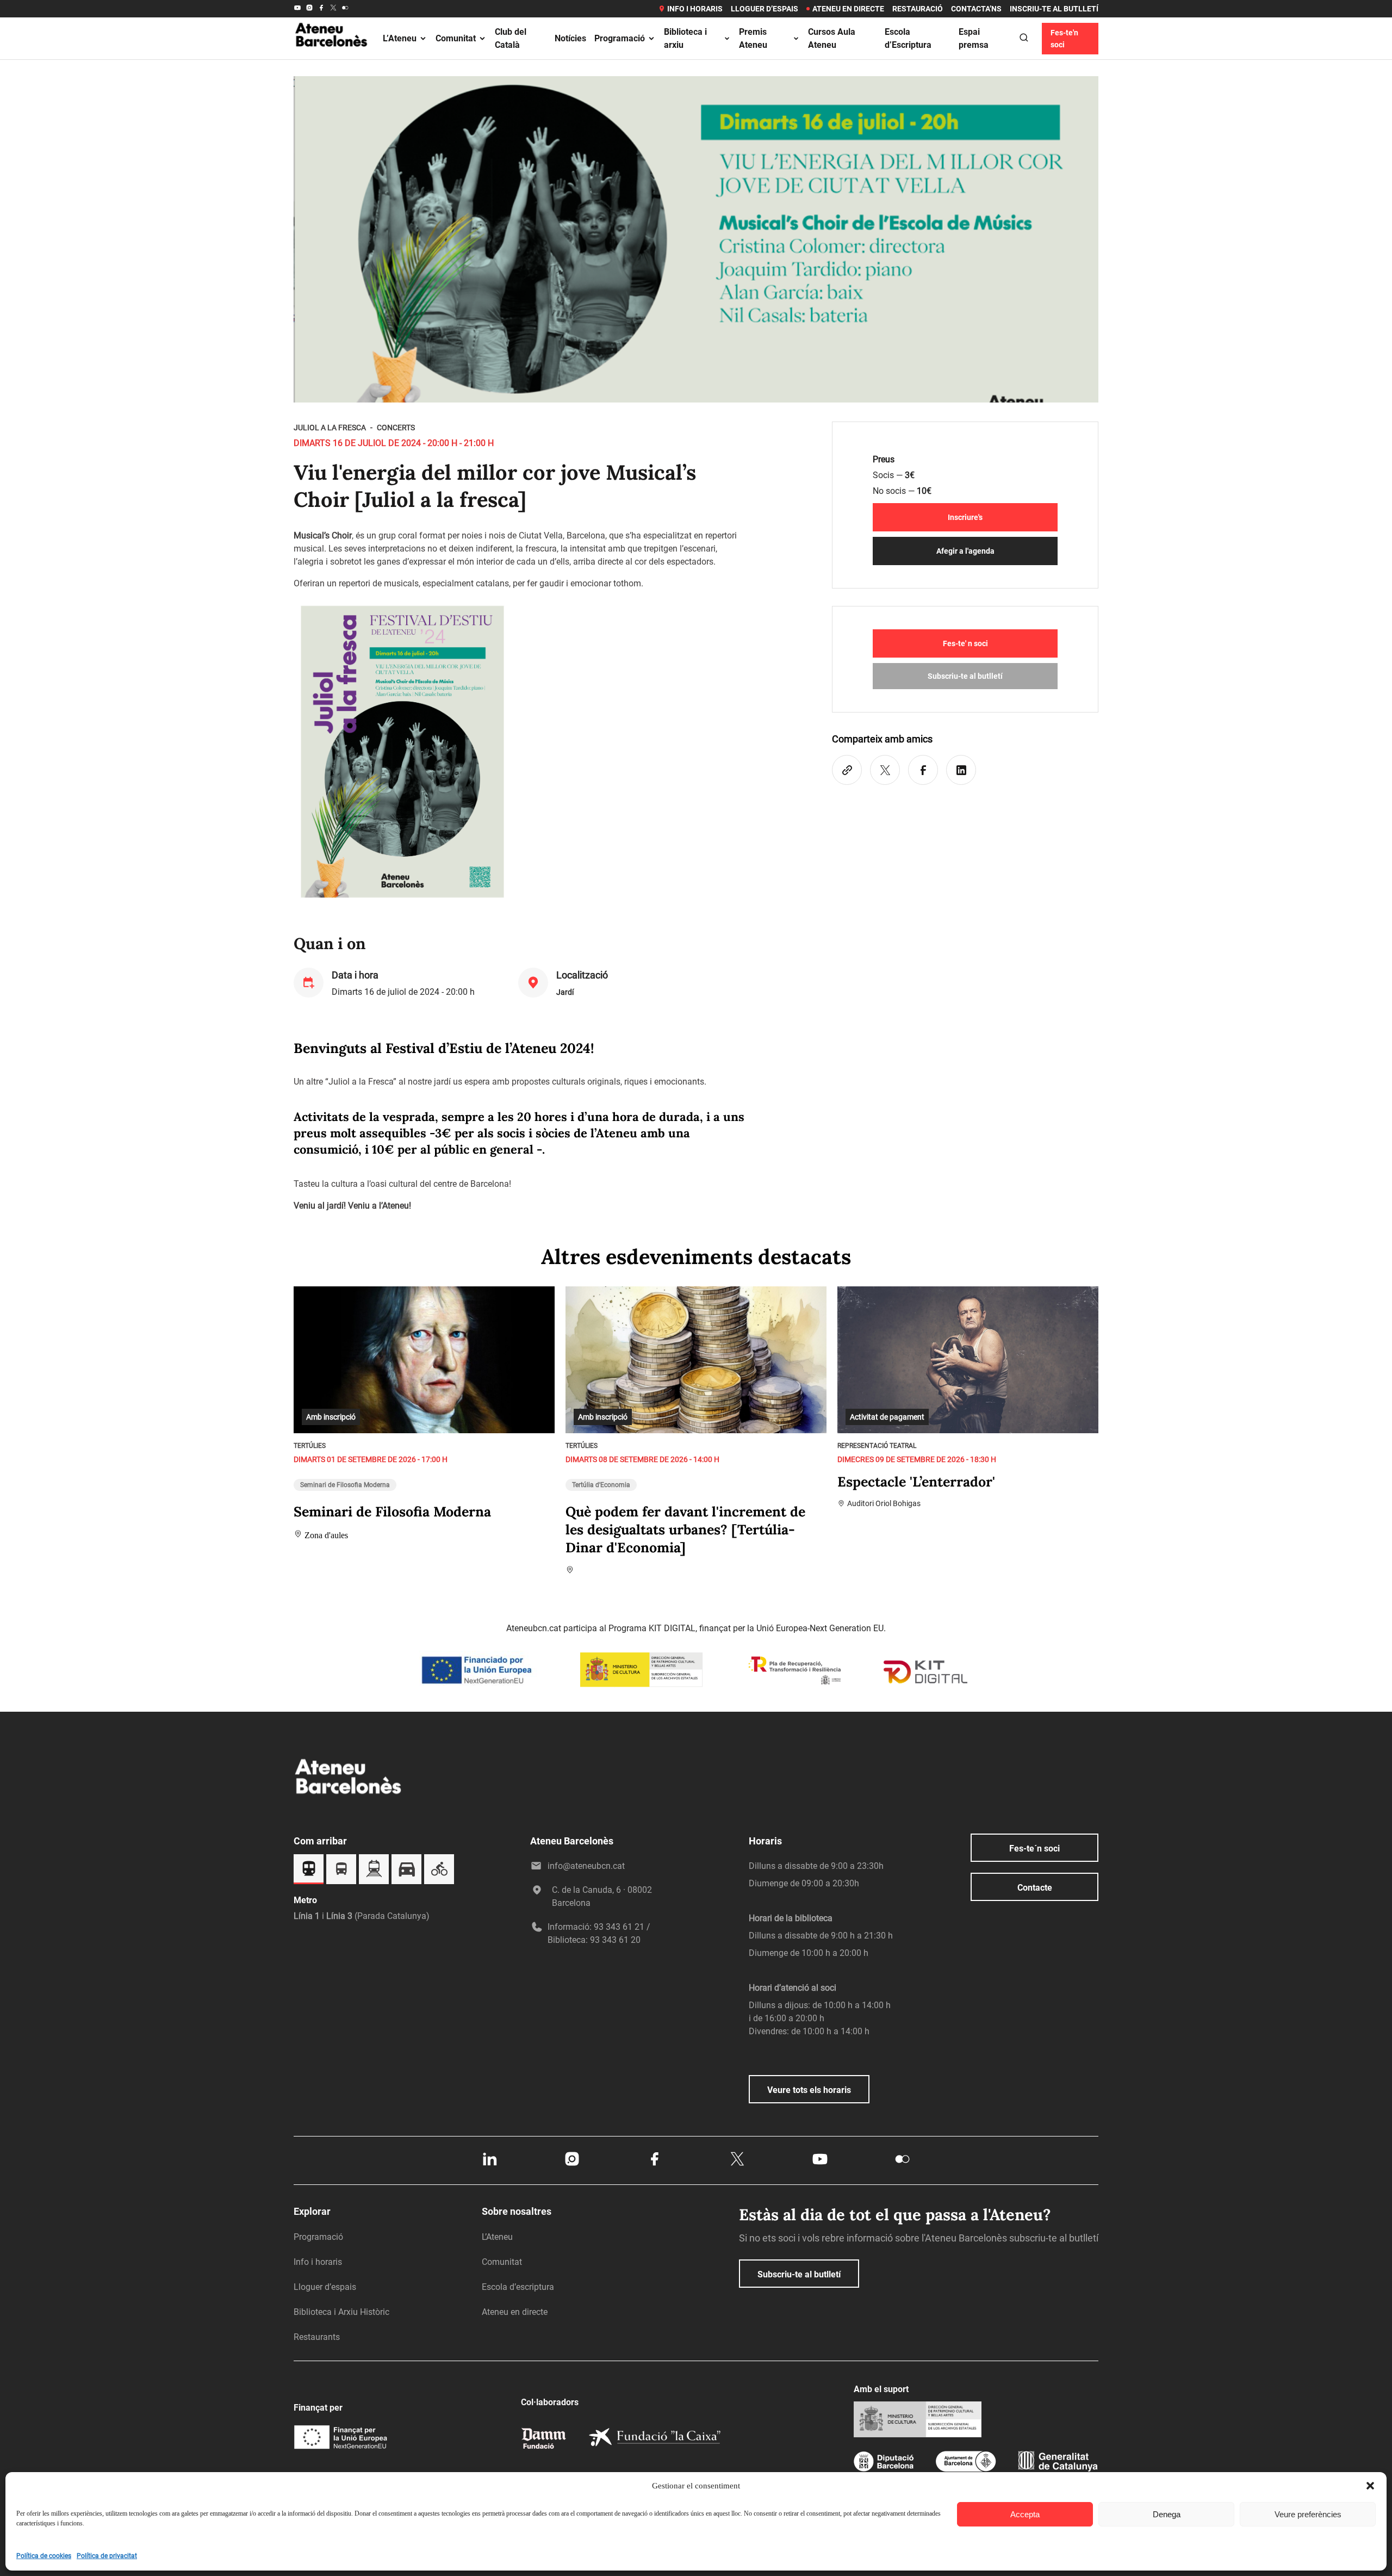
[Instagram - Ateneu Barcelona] (309, 9)
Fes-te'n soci (1064, 39)
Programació (620, 38)
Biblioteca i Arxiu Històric (341, 2312)
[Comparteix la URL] (847, 770)
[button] (1370, 2486)
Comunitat (456, 38)
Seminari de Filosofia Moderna (345, 1485)
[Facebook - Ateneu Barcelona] (321, 9)
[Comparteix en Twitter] (885, 770)
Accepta (1025, 2514)
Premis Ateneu (753, 38)
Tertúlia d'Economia (601, 1485)
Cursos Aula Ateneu (832, 38)
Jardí (565, 992)
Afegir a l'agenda (965, 551)
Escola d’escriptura (518, 2287)
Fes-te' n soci (965, 643)
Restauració (918, 9)
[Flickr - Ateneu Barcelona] (345, 9)
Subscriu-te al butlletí (965, 676)
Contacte (1035, 1888)
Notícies (570, 38)
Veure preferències (1308, 2514)
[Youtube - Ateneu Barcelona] (297, 9)
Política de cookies (44, 2556)
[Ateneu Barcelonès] (332, 59)
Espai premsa (974, 38)
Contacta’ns (976, 9)
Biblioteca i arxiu (685, 38)
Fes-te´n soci (1034, 1849)
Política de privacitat (107, 2556)
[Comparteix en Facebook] (923, 770)
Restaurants (317, 2337)
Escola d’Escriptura (908, 38)
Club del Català (511, 38)
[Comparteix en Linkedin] (961, 770)
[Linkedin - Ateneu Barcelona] (489, 2165)
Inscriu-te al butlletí (1054, 9)
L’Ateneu (400, 38)
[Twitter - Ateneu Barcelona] (333, 9)
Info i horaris (695, 9)
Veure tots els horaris (809, 2090)
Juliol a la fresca (330, 428)
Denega (1167, 2514)
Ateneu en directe (848, 9)
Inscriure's (965, 517)
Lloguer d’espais (765, 9)
